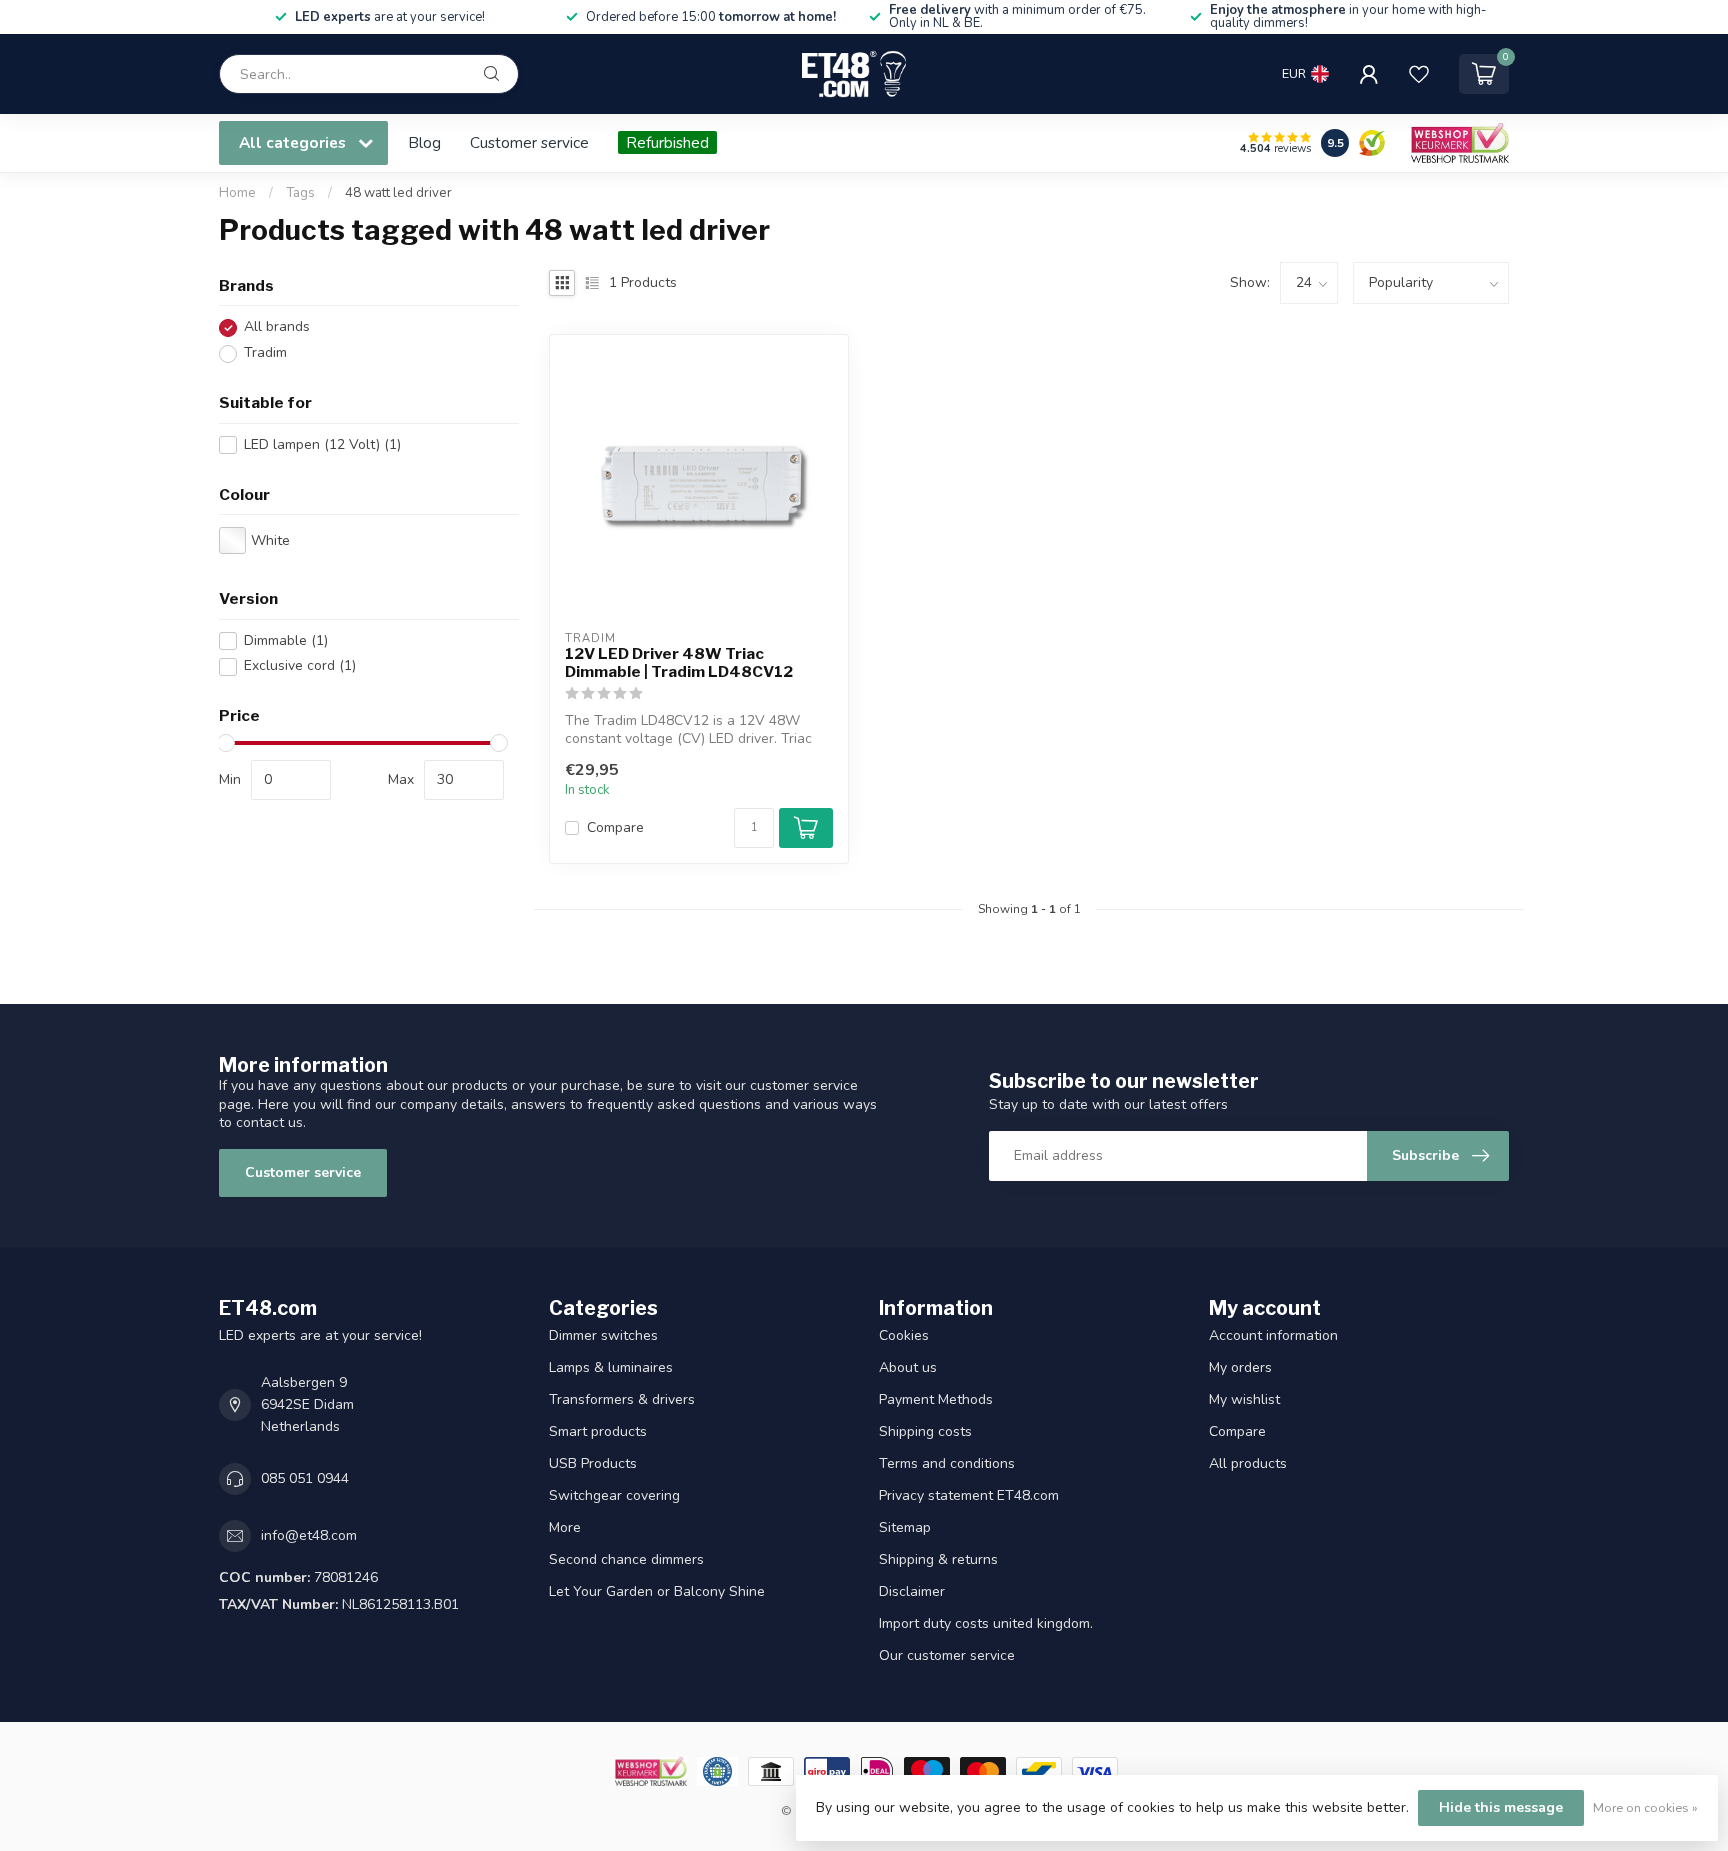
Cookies (904, 1335)
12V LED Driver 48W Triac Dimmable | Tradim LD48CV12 (679, 663)
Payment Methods (936, 1399)
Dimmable (286, 640)
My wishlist (1244, 1399)
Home (237, 193)
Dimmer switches (603, 1335)
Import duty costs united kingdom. (986, 1623)
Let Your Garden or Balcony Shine (657, 1591)
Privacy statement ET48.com (969, 1495)
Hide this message (1501, 1807)
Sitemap (905, 1527)
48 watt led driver (398, 193)
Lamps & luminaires (611, 1367)
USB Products (593, 1463)
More (565, 1527)
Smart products (598, 1431)
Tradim (265, 353)
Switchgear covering (614, 1495)
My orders (1240, 1367)
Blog (424, 142)
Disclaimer (912, 1591)
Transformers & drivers (622, 1399)
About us (908, 1367)
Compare (615, 827)
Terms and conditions (947, 1463)
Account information (1273, 1335)
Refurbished (667, 142)
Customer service (529, 142)
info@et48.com (309, 1535)
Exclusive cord (300, 666)
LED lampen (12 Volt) (322, 444)
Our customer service (947, 1655)
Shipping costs (925, 1431)
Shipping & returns (938, 1559)
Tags (300, 193)
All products (1248, 1463)
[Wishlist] (1419, 74)
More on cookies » (1645, 1807)
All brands (277, 327)
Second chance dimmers (626, 1559)
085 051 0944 (305, 1478)
